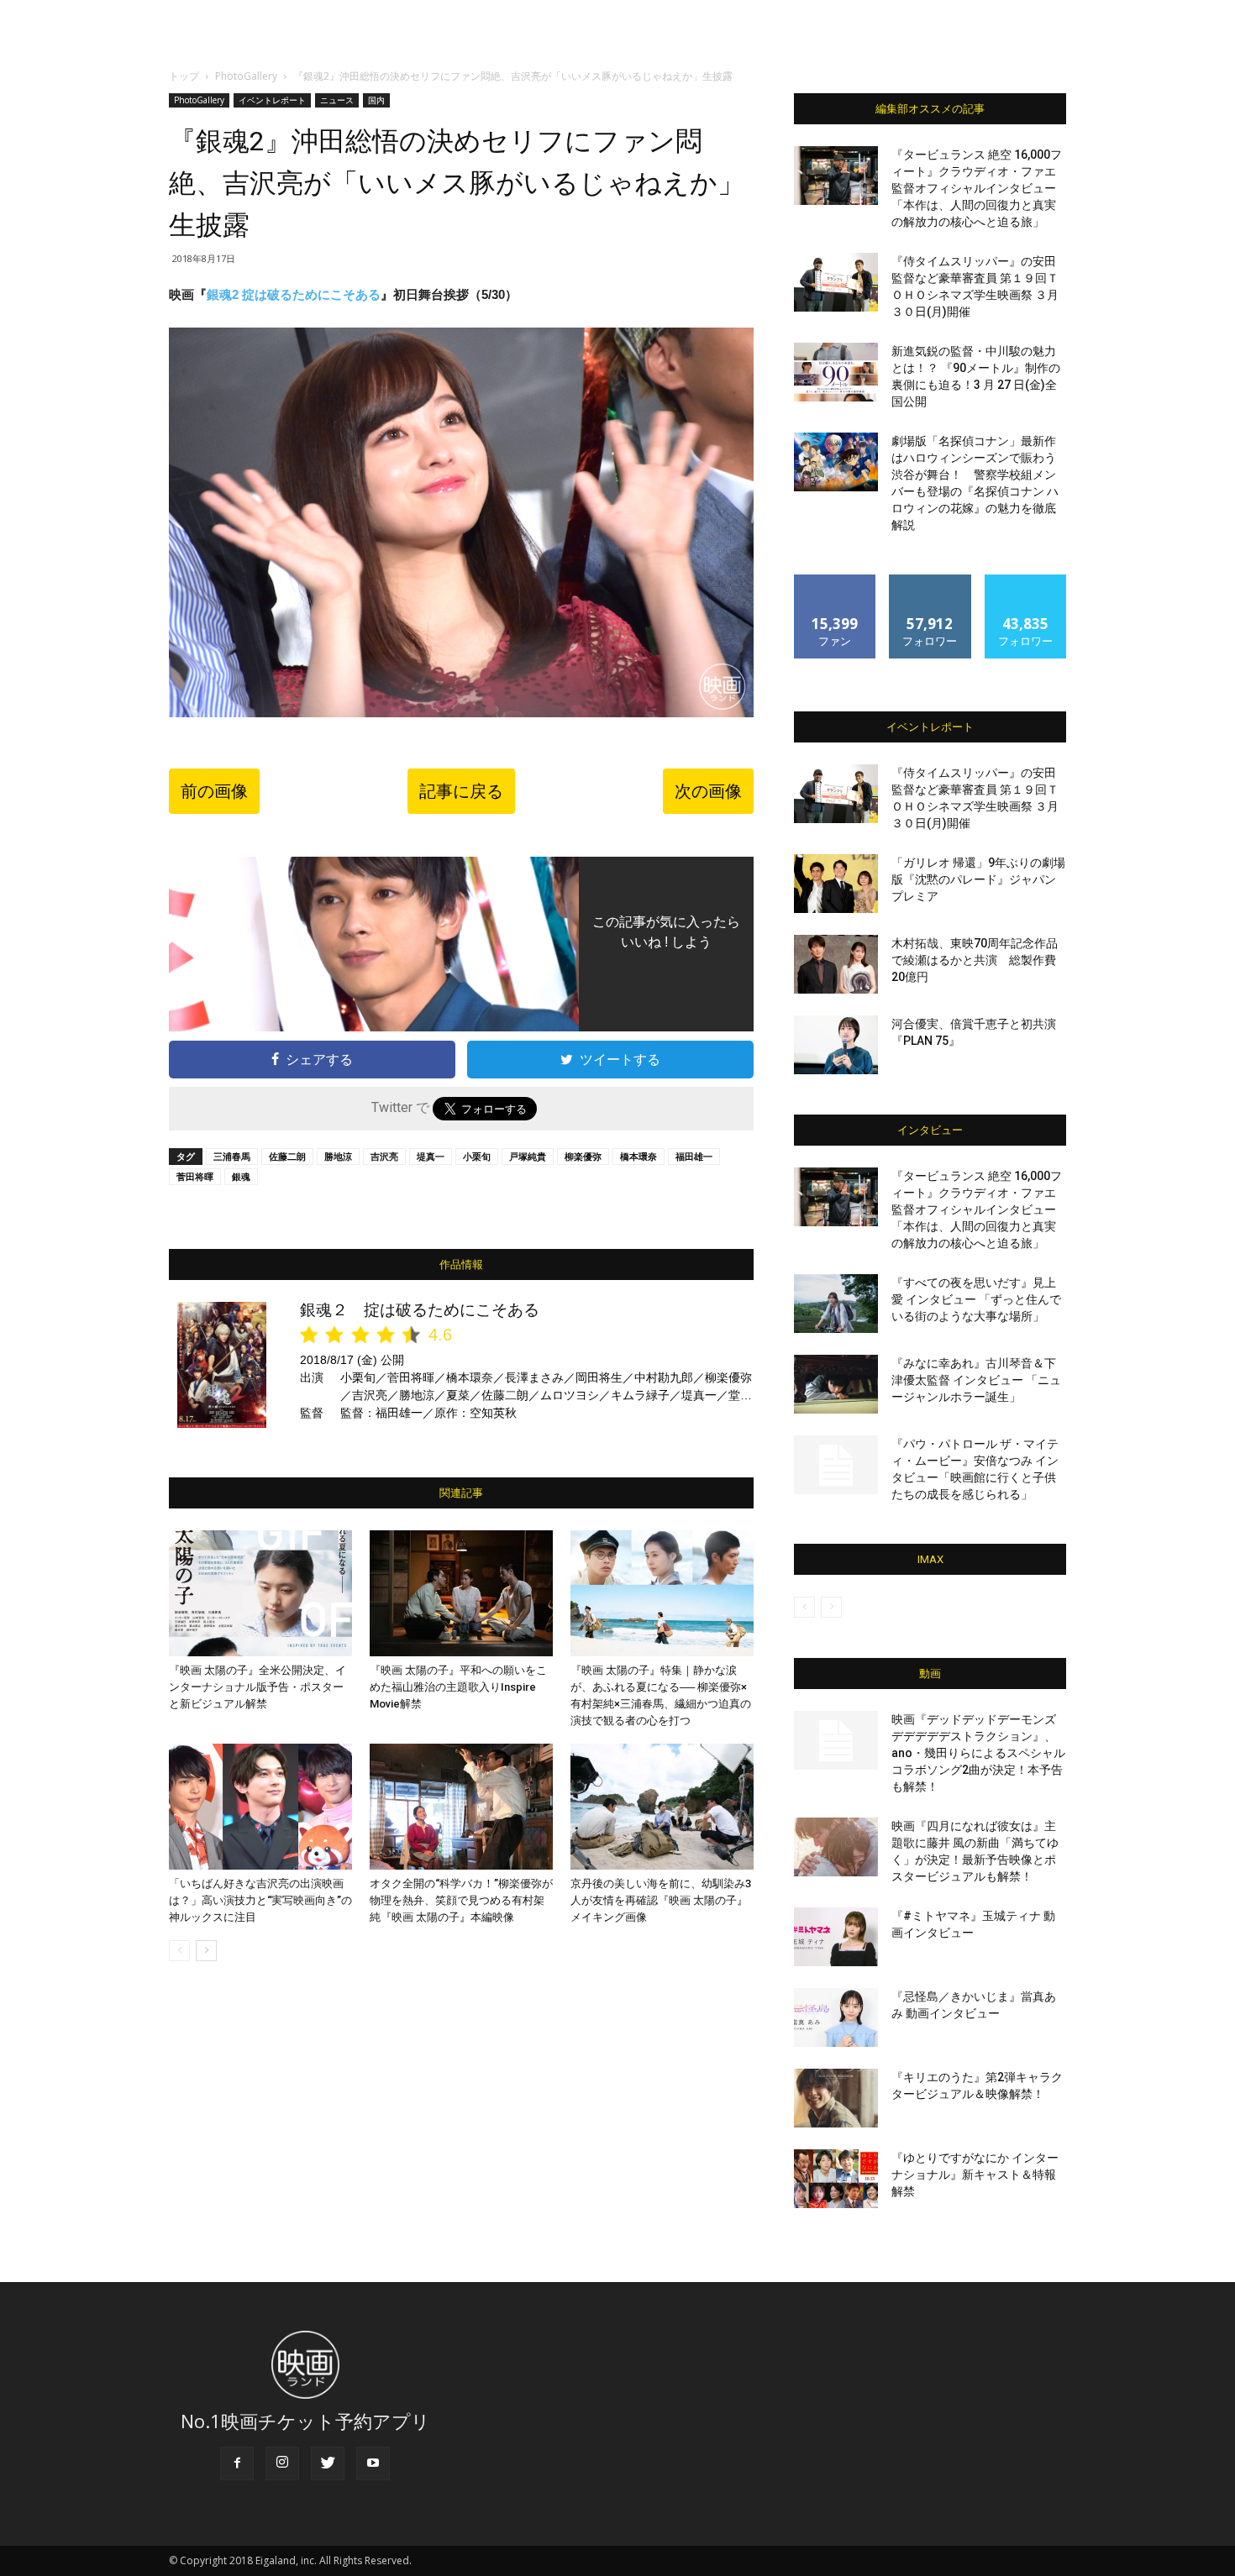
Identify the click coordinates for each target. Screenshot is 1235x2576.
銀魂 (241, 1176)
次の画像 (708, 791)
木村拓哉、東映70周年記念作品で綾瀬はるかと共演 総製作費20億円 (975, 960)
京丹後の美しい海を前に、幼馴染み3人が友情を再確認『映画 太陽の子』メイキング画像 (661, 1900)
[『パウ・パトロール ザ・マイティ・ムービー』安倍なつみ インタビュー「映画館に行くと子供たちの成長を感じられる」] (836, 1465)
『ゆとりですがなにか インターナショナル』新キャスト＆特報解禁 (975, 2175)
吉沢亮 (384, 1156)
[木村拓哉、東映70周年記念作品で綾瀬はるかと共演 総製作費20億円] (836, 964)
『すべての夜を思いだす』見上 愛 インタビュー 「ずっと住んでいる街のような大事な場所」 (976, 1299)
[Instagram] (282, 2463)
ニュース (337, 100)
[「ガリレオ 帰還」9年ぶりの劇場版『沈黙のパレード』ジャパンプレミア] (836, 884)
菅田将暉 (195, 1176)
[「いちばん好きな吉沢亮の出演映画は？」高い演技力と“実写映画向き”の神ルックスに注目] (260, 1807)
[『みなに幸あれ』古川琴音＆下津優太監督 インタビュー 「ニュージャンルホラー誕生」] (836, 1384)
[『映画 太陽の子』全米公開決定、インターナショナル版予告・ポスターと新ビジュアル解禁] (260, 1593)
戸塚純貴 (528, 1156)
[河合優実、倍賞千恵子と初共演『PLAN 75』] (836, 1045)
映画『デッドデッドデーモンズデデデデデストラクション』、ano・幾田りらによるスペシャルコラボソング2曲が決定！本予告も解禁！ (978, 1753)
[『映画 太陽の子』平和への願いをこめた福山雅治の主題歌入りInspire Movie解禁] (461, 1593)
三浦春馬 (232, 1156)
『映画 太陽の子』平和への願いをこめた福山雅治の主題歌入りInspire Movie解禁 (458, 1687)
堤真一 (431, 1156)
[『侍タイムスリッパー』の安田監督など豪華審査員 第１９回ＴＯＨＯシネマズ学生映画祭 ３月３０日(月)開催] (836, 282)
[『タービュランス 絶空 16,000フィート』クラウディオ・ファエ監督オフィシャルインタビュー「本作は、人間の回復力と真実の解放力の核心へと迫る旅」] (836, 176)
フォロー (930, 581)
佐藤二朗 (287, 1156)
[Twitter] (328, 2463)
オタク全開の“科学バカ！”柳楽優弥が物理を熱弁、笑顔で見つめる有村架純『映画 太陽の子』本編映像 (461, 1900)
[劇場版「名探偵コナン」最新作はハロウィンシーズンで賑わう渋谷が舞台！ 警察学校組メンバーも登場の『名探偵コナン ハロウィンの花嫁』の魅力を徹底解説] (836, 462)
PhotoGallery (246, 76)
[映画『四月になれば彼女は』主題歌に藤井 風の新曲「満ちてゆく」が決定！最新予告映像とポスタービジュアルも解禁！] (836, 1847)
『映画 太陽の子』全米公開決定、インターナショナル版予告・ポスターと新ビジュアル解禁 (258, 1687)
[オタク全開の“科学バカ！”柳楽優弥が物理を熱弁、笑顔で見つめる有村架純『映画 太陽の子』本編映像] (461, 1807)
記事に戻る (461, 791)
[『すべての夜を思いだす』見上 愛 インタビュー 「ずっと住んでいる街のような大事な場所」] (836, 1304)
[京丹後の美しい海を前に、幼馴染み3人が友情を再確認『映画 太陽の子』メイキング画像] (662, 1807)
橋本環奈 (639, 1156)
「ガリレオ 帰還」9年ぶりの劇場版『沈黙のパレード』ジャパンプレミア (978, 879)
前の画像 (214, 791)
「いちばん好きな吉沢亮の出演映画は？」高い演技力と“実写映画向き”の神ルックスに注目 (260, 1900)
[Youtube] (373, 2463)
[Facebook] (237, 2463)
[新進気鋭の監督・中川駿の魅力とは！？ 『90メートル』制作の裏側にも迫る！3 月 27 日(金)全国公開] (836, 372)
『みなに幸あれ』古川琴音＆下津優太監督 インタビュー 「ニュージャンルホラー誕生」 (976, 1380)
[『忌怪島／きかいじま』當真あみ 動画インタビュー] (836, 2017)
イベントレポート (272, 100)
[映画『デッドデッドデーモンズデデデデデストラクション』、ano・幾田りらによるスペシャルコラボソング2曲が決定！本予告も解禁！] (836, 1740)
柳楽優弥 (583, 1156)
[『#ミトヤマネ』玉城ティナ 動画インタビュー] (836, 1937)
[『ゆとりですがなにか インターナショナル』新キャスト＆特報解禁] (836, 2179)
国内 (376, 100)
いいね (836, 581)
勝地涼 (338, 1156)
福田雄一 (694, 1156)
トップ (184, 76)
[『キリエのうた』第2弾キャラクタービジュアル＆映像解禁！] (836, 2098)
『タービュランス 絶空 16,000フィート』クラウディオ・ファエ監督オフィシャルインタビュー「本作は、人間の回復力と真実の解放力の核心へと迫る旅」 (977, 188)
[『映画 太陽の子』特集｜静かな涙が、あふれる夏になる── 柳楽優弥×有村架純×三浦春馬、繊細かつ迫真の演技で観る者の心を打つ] (662, 1593)
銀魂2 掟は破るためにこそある (294, 294)
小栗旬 (477, 1156)
